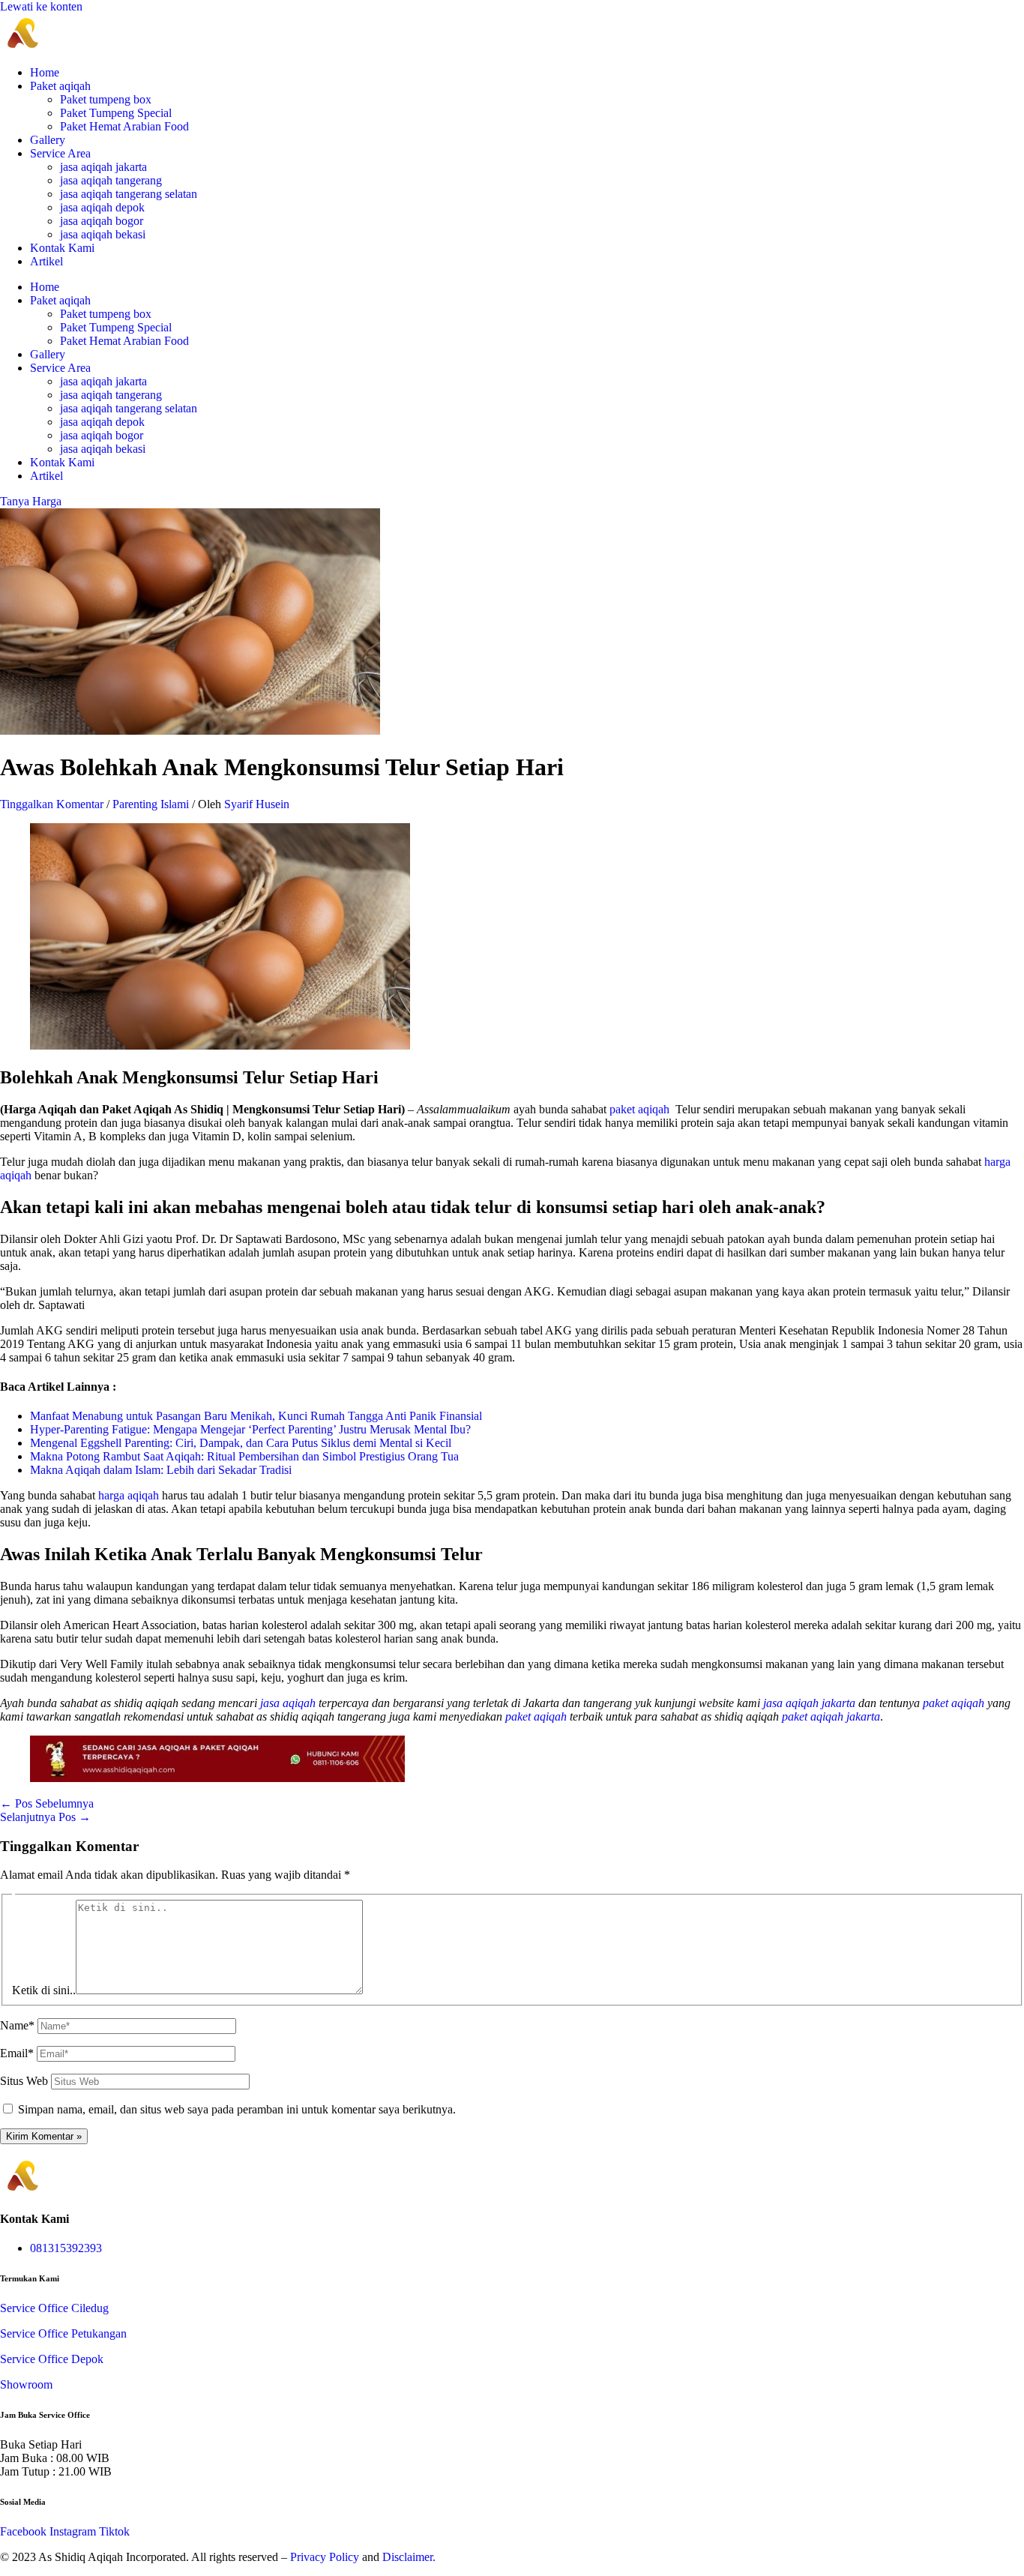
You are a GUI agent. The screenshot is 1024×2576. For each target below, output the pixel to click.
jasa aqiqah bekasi (103, 234)
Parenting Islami (151, 804)
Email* (17, 2053)
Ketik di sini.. (44, 1990)
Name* (17, 2025)
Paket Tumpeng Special (116, 113)
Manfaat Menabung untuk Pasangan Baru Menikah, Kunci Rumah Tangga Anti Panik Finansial (256, 1416)
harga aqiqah (129, 1495)
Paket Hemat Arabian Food (124, 126)
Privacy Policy (325, 2557)
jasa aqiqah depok (102, 207)
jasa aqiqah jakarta (103, 167)
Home (45, 72)
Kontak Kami (62, 248)
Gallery (48, 140)
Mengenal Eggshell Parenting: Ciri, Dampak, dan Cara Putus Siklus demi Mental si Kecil (241, 1443)
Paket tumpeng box (106, 99)
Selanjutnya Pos (45, 1817)
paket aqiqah (639, 1109)
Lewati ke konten (41, 6)
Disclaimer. (409, 2557)
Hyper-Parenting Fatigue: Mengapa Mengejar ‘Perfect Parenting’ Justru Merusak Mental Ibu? (250, 1429)
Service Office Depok (52, 2359)
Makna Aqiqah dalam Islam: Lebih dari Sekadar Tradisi (161, 1470)
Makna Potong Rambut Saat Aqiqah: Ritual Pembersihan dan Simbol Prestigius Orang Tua (244, 1456)
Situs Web (24, 2081)
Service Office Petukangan (63, 2333)
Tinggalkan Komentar (52, 804)
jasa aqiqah (289, 1703)
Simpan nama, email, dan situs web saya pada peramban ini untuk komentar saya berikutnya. (237, 2109)
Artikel (46, 261)
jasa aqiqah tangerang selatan (129, 194)
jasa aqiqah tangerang (111, 180)
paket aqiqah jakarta (831, 1716)
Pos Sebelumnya (47, 1803)
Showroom (26, 2384)
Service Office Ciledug (54, 2308)
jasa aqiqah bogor (102, 221)
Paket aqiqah (60, 86)
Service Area (60, 153)
